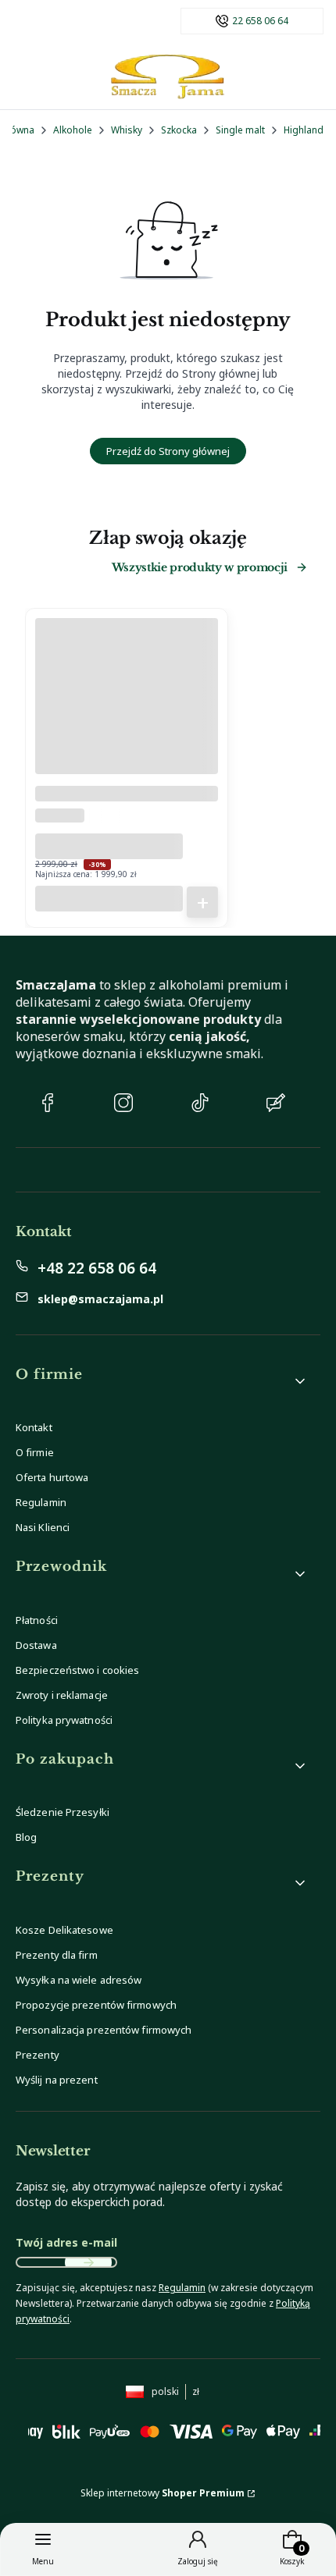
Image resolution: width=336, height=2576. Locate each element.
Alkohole (73, 130)
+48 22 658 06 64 (97, 1268)
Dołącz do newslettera (88, 2262)
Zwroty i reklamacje (62, 1695)
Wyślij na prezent (57, 2080)
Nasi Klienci (43, 1527)
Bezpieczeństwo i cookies (77, 1670)
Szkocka (179, 130)
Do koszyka (202, 902)
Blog (26, 1837)
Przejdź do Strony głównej (168, 451)
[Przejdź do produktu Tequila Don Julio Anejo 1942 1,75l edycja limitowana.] (127, 716)
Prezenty (38, 2055)
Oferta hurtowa (52, 1477)
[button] (162, 1381)
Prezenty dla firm (57, 1955)
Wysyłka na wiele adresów (79, 1980)
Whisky (127, 130)
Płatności (37, 1620)
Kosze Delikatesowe (64, 1930)
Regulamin (41, 1502)
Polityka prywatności (64, 1720)
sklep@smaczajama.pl (100, 1299)
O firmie (35, 1452)
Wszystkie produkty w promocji (200, 567)
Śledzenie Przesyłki (63, 1812)
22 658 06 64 (260, 21)
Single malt (240, 130)
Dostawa (36, 1645)
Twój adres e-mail (66, 2242)
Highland (304, 130)
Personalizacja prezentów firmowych (104, 2030)
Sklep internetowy (163, 2493)
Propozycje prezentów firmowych (96, 2005)
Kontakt (34, 1427)
